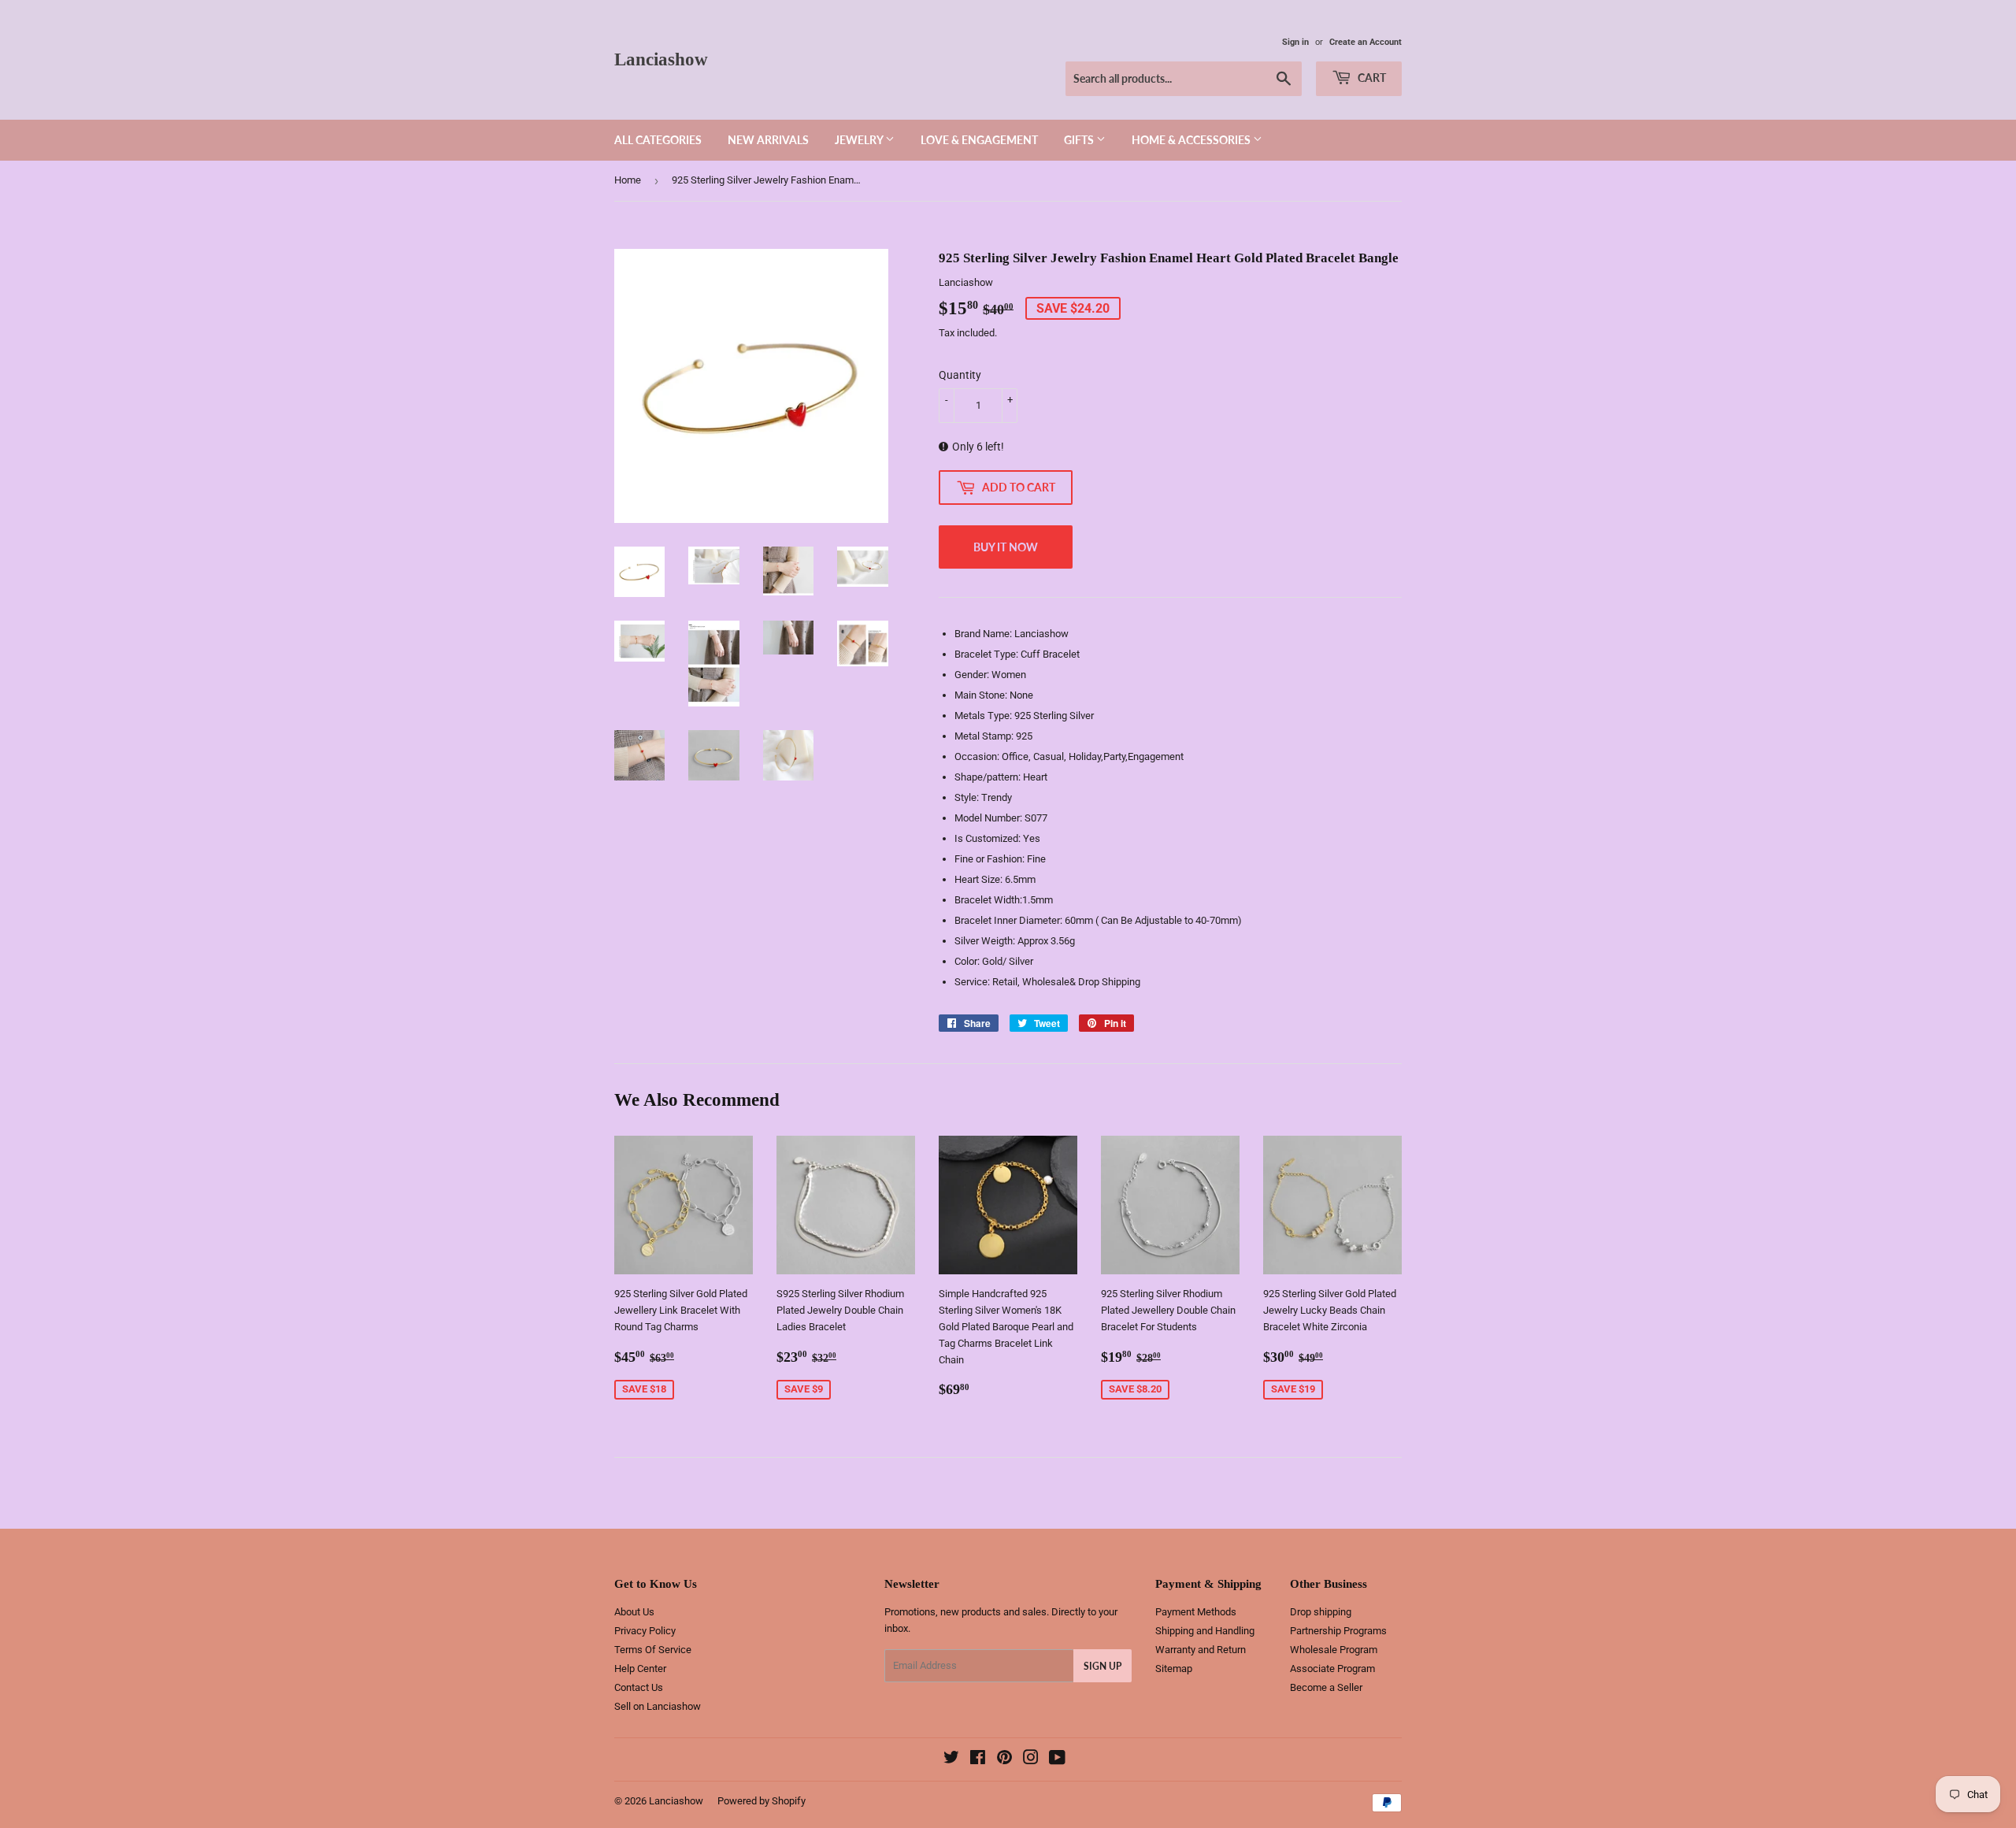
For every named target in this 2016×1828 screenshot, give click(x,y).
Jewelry (860, 140)
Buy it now (1006, 547)
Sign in (1295, 42)
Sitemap (1174, 1669)
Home (628, 180)
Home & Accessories (1192, 140)
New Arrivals (768, 140)
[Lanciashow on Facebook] (978, 1760)
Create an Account (1366, 42)
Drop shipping (1321, 1612)
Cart (1371, 78)
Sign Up (1102, 1666)
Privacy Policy (645, 1631)
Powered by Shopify (762, 1801)
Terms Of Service (653, 1650)
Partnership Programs (1338, 1631)
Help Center (640, 1669)
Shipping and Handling (1205, 1631)
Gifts (1080, 140)
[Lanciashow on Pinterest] (1004, 1760)
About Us (634, 1612)
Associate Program (1332, 1669)
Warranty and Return (1201, 1650)
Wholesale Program (1334, 1650)
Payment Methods (1196, 1612)
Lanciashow (661, 59)
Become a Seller (1326, 1687)
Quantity (960, 375)
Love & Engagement (979, 140)
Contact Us (639, 1687)
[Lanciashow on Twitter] (951, 1760)
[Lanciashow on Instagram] (1031, 1760)
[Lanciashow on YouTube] (1057, 1760)
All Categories (658, 140)
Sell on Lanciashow (658, 1706)
